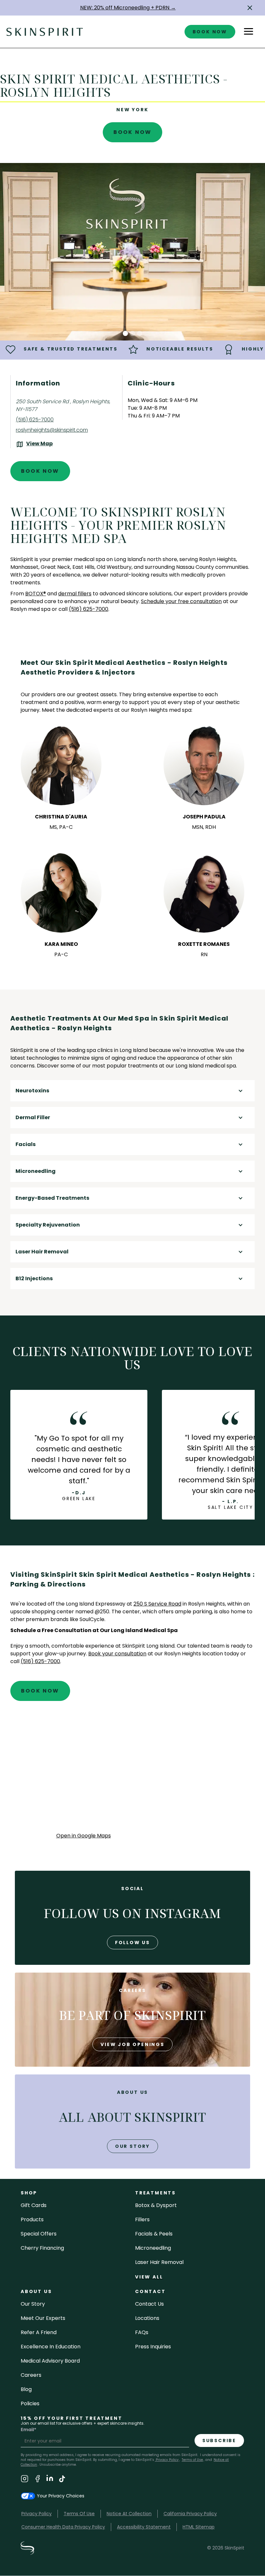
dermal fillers (75, 594)
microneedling (153, 2248)
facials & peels (154, 2234)
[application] (133, 1773)
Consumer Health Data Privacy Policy (63, 2527)
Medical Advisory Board (50, 2361)
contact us (149, 2304)
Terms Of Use (79, 2514)
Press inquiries (153, 2347)
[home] (45, 32)
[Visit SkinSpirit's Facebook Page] (37, 2480)
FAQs (142, 2332)
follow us (132, 1943)
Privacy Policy (167, 2460)
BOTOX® (36, 594)
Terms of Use (192, 2460)
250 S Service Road (157, 1604)
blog (26, 2389)
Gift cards (34, 2205)
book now (210, 32)
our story (132, 2146)
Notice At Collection (129, 2514)
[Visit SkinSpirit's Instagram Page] (25, 2480)
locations (147, 2318)
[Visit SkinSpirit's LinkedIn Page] (50, 2480)
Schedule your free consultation (181, 601)
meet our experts (43, 2318)
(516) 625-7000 (35, 420)
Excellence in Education (51, 2347)
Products (32, 2219)
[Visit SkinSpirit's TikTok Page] (62, 2480)
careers (31, 2375)
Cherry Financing (42, 2248)
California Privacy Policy (190, 2514)
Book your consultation (117, 1654)
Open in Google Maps (84, 1836)
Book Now (133, 132)
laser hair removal (159, 2262)
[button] (250, 8)
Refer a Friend (39, 2332)
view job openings (132, 2044)
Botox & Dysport (156, 2205)
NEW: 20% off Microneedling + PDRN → (128, 8)
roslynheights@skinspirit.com (52, 430)
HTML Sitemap (199, 2527)
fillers (142, 2219)
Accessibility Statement (144, 2527)
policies (30, 2403)
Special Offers (39, 2234)
